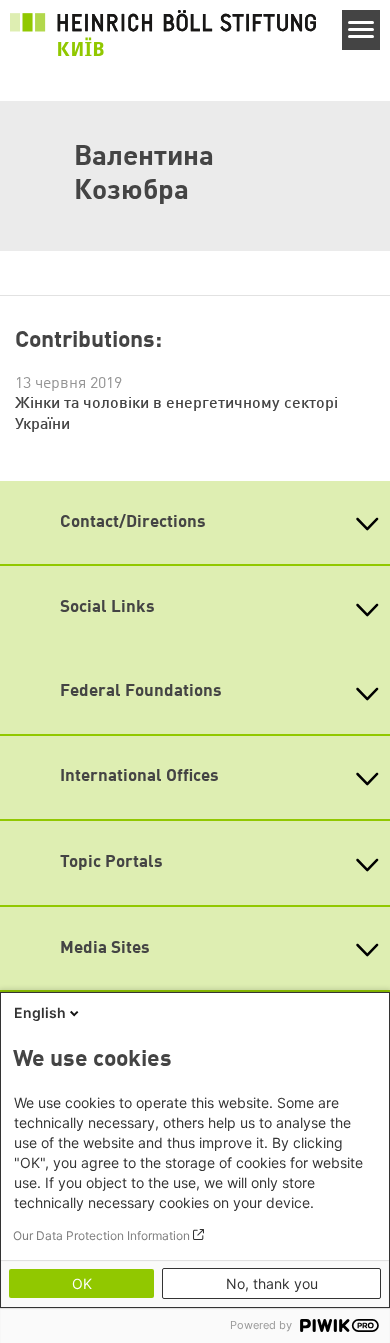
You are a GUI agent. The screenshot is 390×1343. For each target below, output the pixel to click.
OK (82, 1283)
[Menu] (361, 30)
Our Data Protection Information (101, 1235)
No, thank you (272, 1283)
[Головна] (163, 33)
